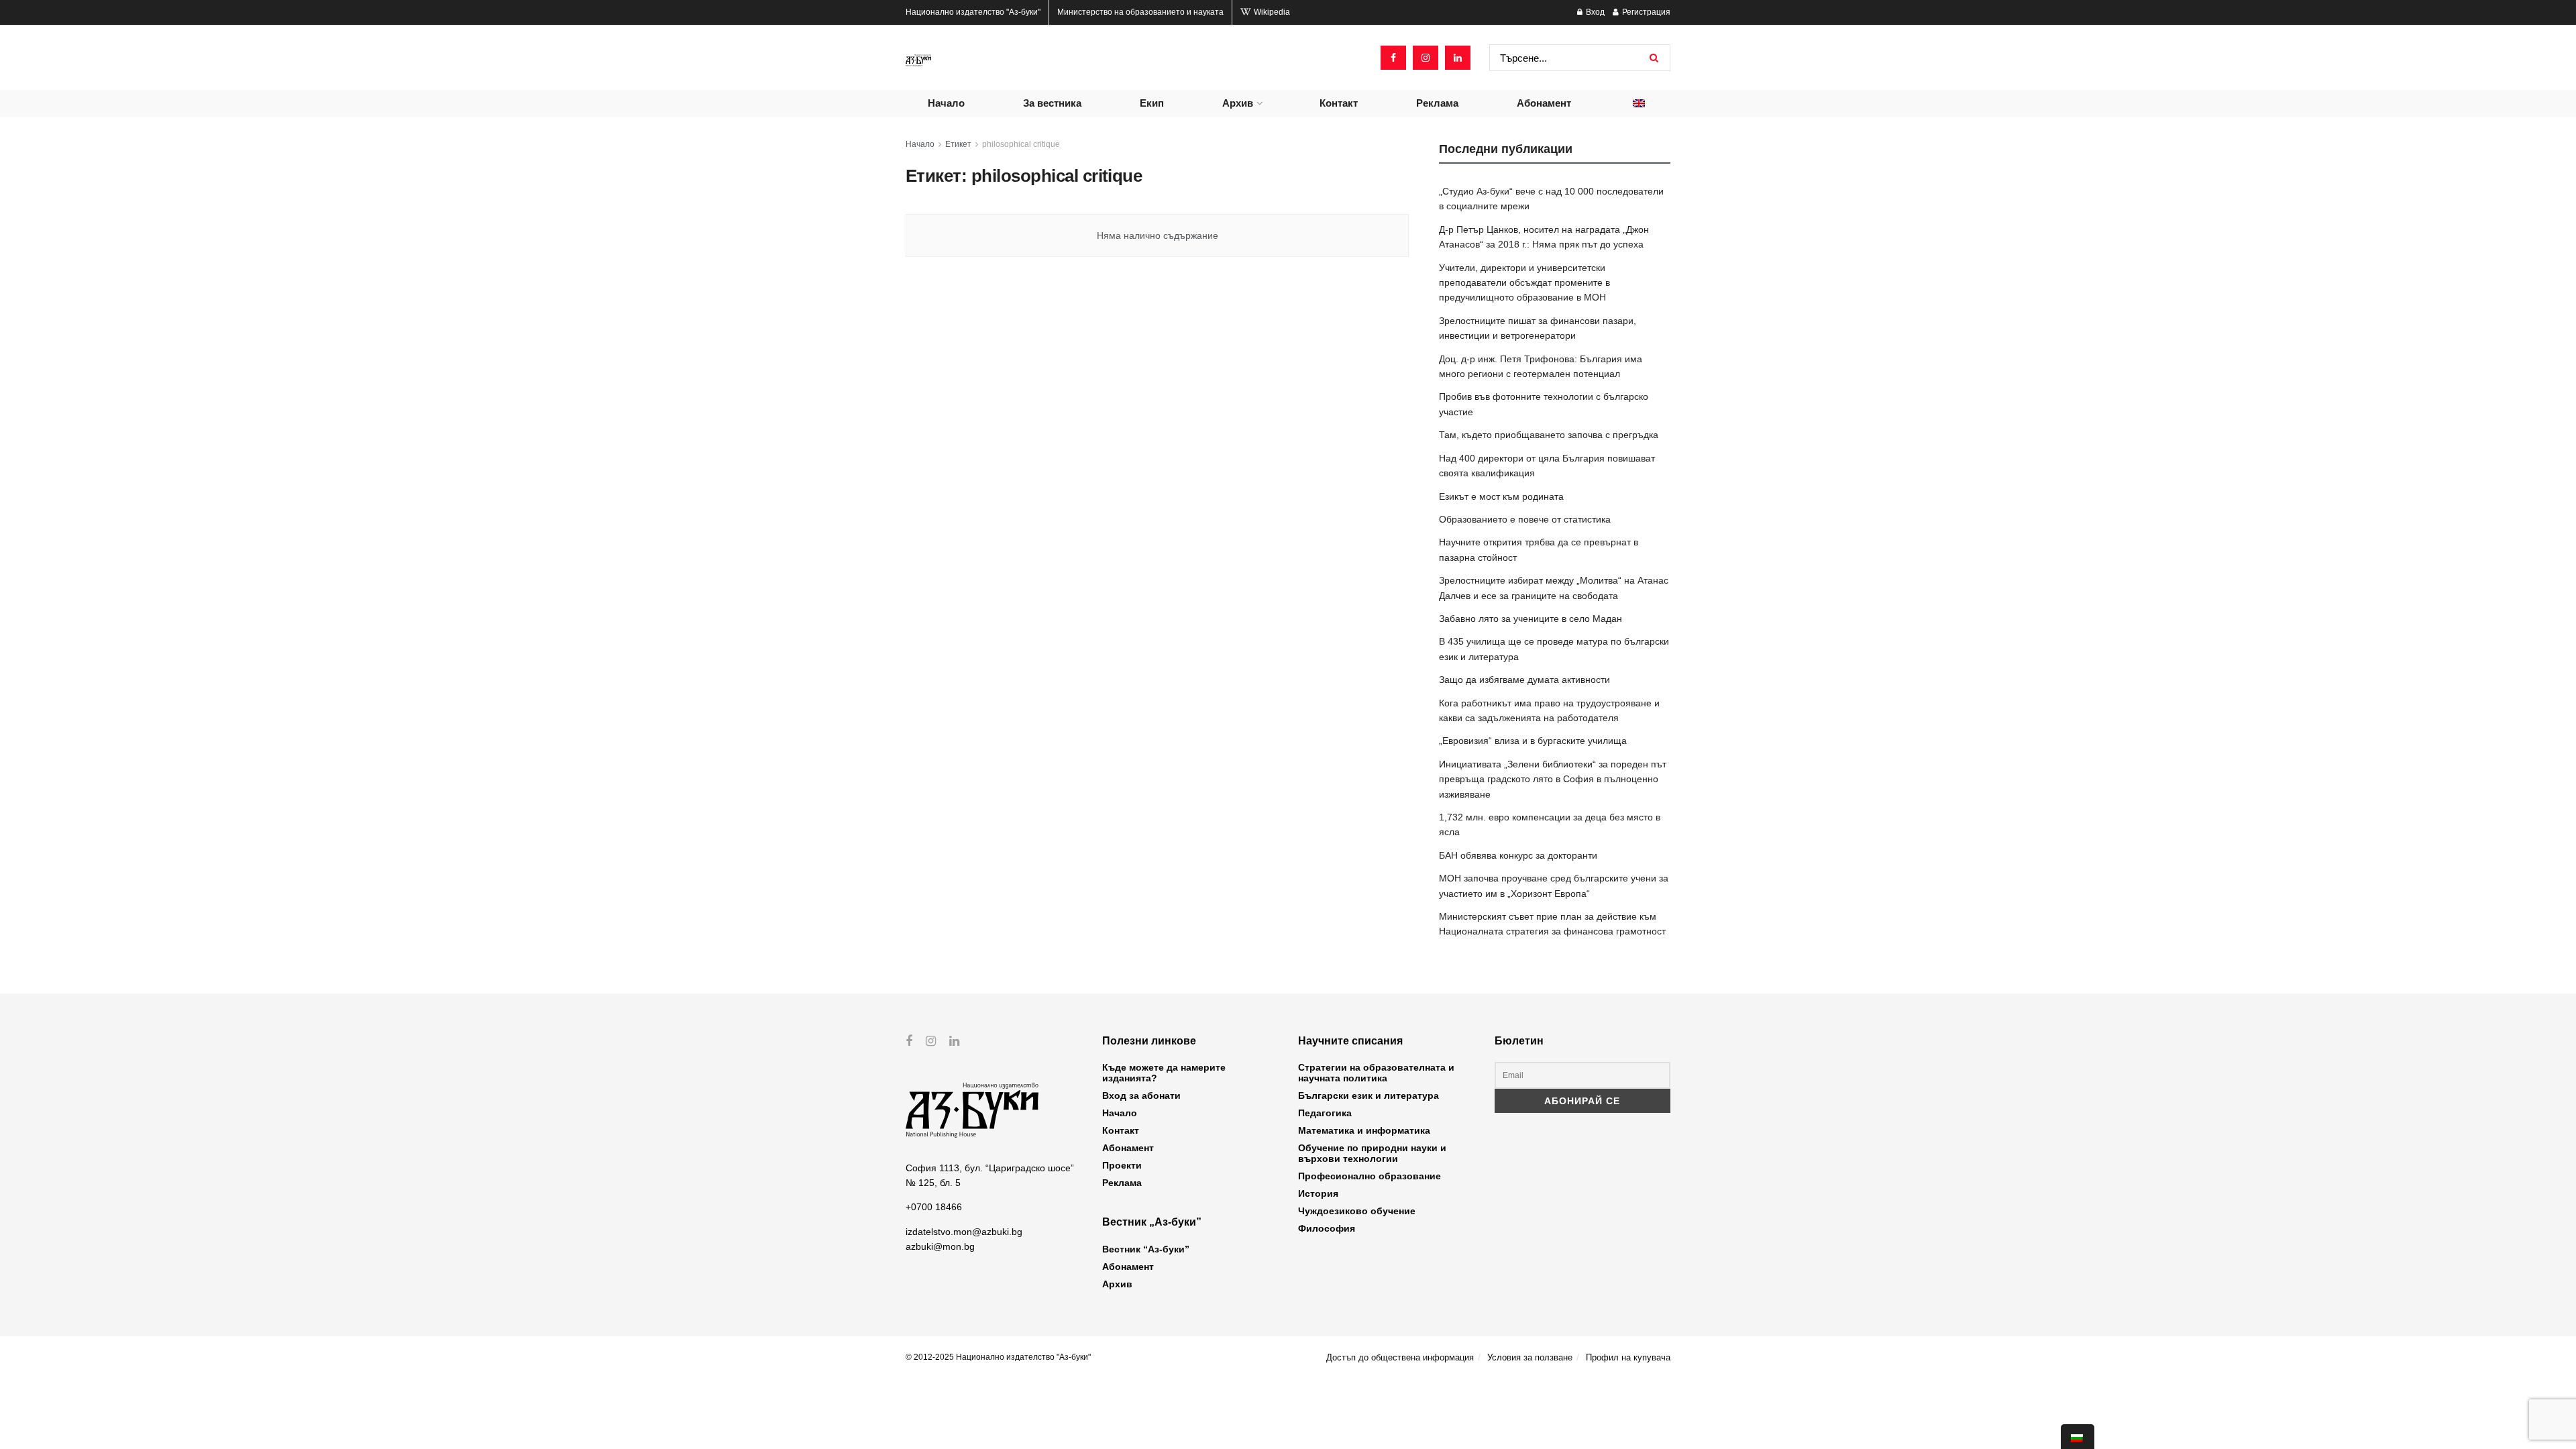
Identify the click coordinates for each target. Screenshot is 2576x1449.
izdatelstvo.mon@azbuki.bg (964, 1232)
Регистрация (1645, 12)
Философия (1327, 1228)
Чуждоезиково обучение (1357, 1211)
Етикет (958, 144)
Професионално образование (1370, 1176)
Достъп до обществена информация (1400, 1357)
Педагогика (1325, 1113)
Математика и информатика (1364, 1130)
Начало (946, 103)
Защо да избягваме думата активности (1524, 680)
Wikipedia (1271, 12)
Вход (1594, 12)
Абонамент (1544, 103)
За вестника (1052, 103)
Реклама (1437, 103)
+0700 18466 (934, 1207)
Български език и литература (1368, 1095)
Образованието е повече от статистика (1525, 519)
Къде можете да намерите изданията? (1164, 1073)
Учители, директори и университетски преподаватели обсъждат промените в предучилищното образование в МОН (1524, 283)
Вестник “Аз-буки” (1146, 1249)
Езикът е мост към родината (1501, 496)
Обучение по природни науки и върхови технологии (1372, 1153)
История (1318, 1193)
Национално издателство (973, 12)
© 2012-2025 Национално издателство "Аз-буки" (998, 1357)
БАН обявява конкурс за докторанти (1518, 855)
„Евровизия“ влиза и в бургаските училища (1533, 741)
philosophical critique (1021, 144)
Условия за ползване (1530, 1357)
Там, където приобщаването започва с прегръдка (1549, 435)
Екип (1152, 103)
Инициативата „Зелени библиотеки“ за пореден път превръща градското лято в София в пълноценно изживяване (1553, 779)
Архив (1238, 103)
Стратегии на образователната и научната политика (1376, 1073)
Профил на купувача (1628, 1357)
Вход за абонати (1141, 1095)
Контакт (1339, 103)
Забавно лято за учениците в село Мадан (1531, 619)
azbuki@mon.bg (940, 1246)
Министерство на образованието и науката (1140, 12)
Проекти (1122, 1165)
